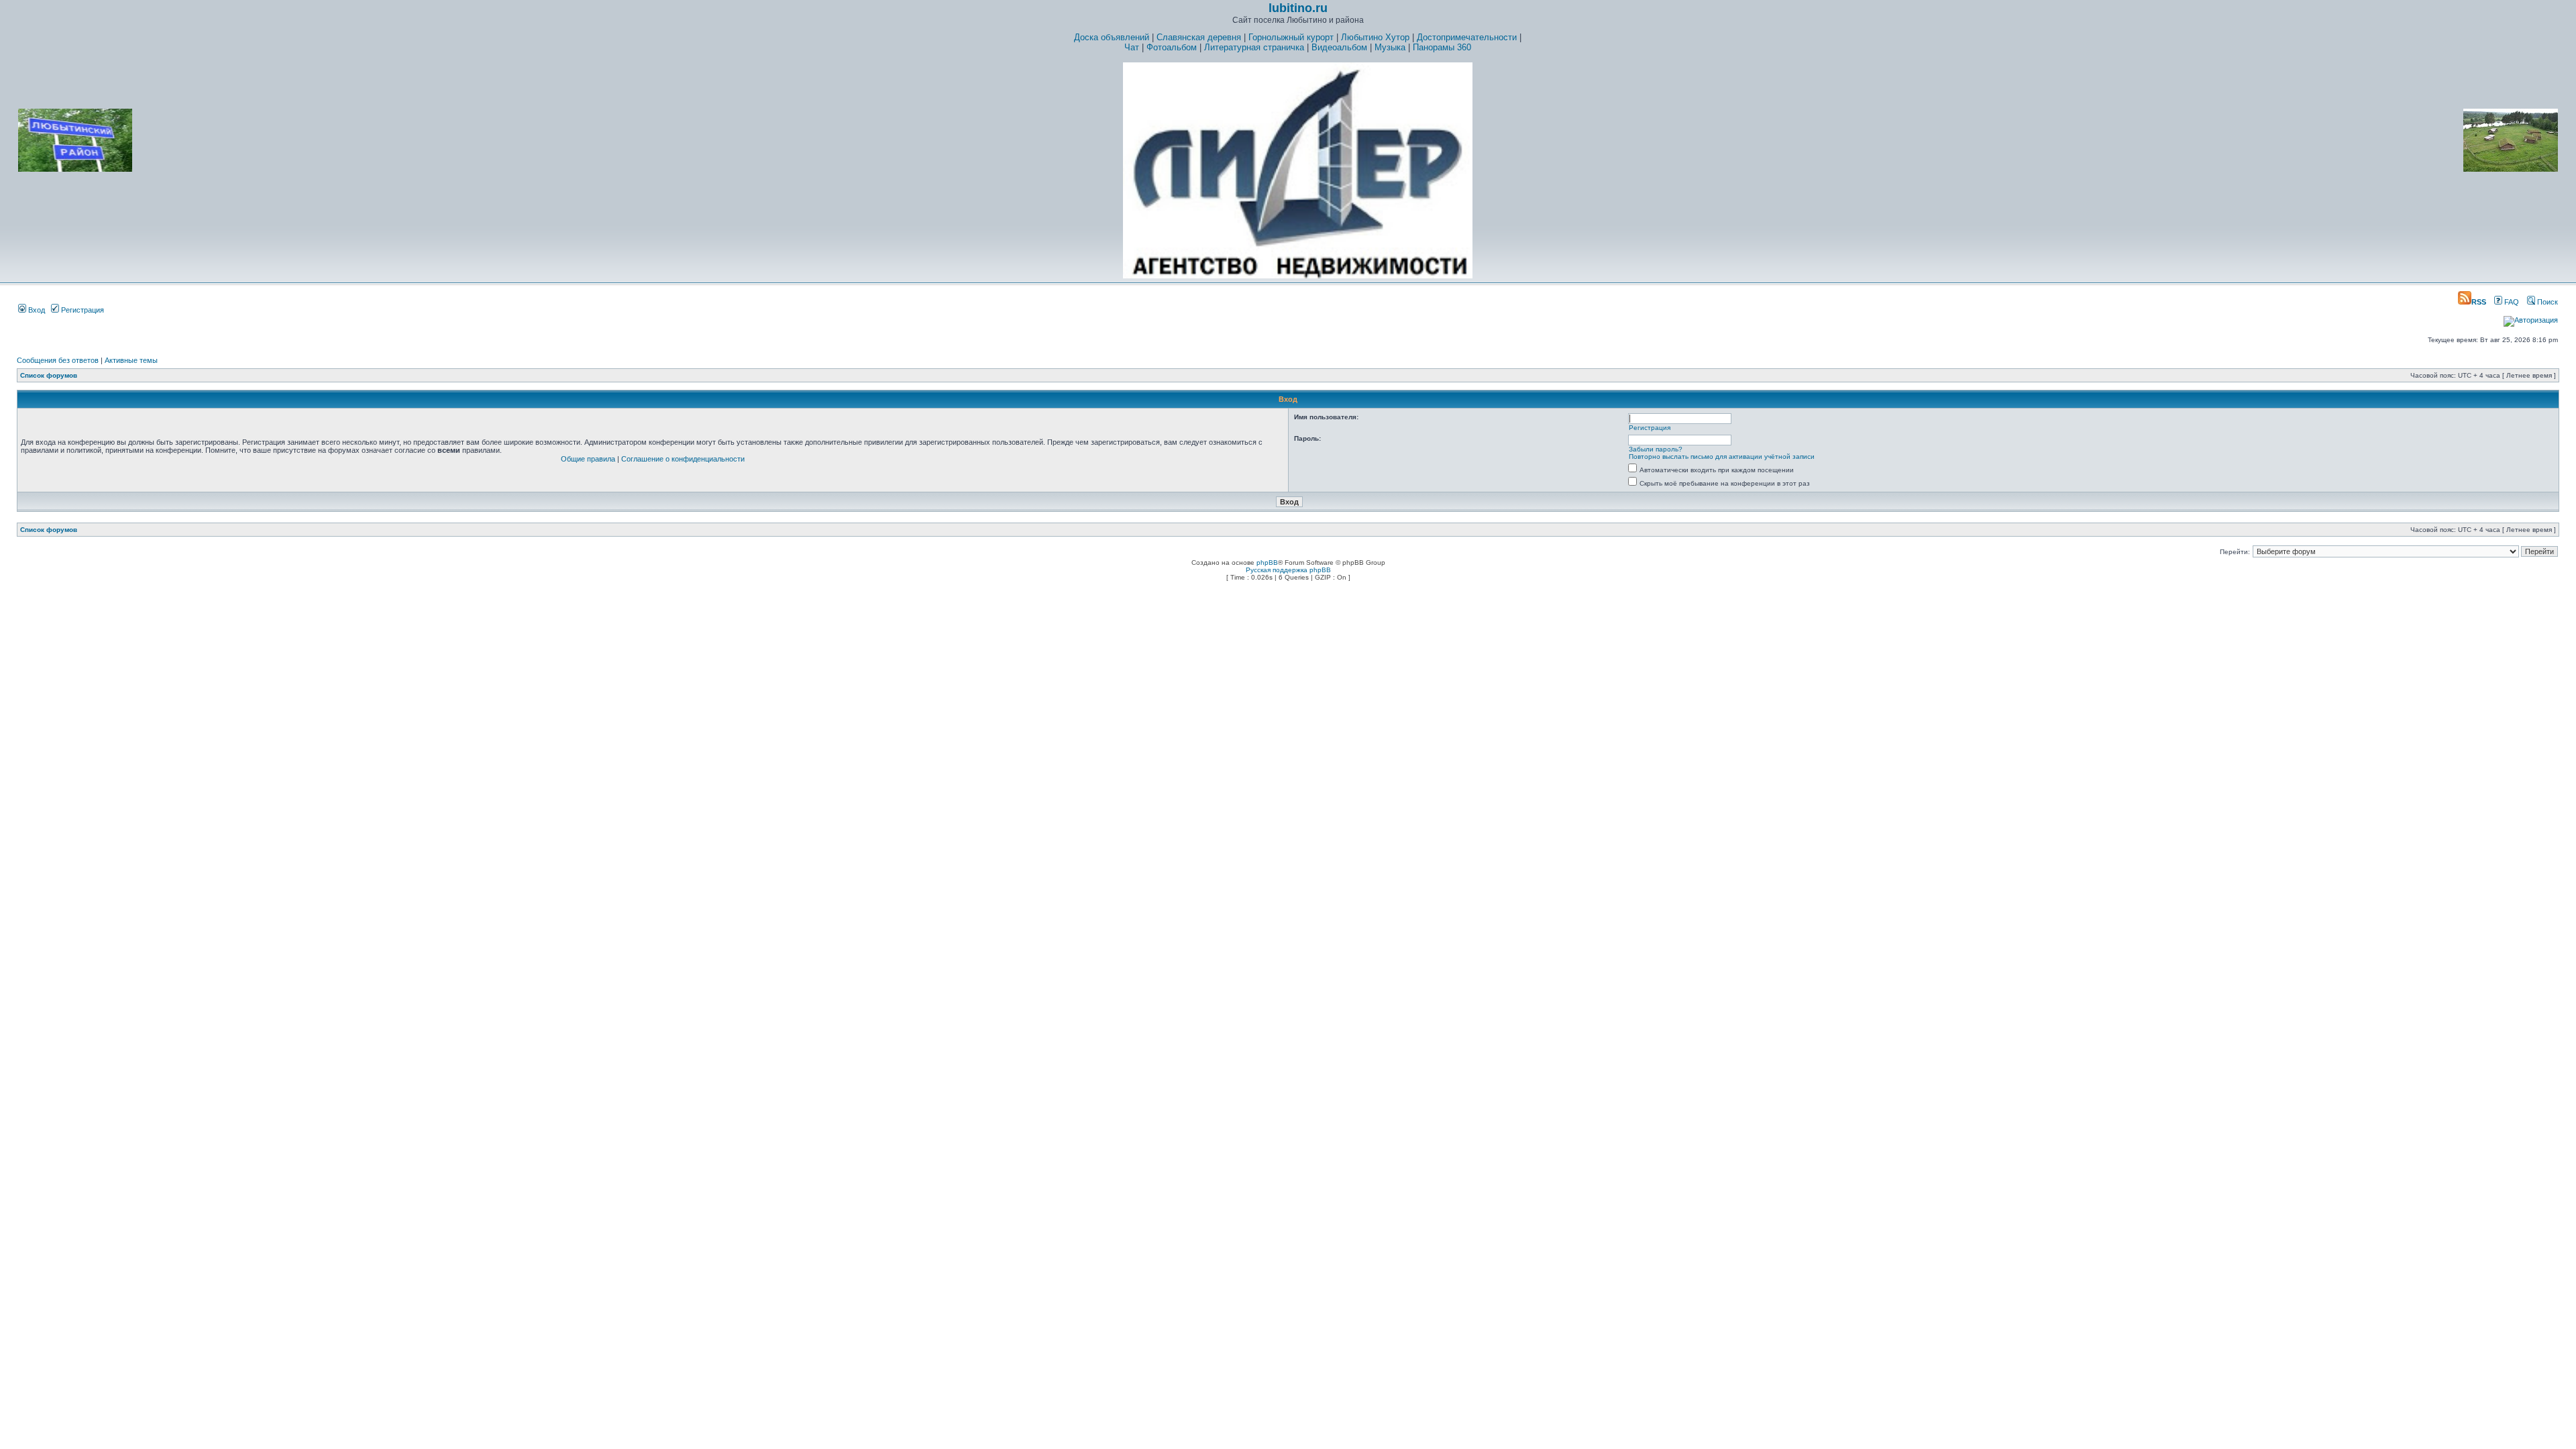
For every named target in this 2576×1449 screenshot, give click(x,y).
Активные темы (131, 360)
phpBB (1267, 562)
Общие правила (588, 459)
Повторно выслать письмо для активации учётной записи (1722, 457)
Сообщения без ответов (58, 360)
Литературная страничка (1254, 47)
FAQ (2511, 302)
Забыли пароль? (1656, 449)
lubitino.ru (1298, 8)
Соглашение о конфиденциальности (683, 459)
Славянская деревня (1199, 37)
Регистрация (82, 310)
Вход (36, 310)
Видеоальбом (1339, 47)
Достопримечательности (1467, 37)
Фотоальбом (1172, 47)
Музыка (1390, 47)
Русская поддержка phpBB (1288, 570)
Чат (1132, 47)
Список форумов (49, 375)
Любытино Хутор (1375, 37)
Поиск (2546, 302)
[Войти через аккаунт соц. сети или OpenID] (2531, 318)
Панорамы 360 (1442, 47)
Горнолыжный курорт (1291, 37)
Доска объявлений (1112, 37)
